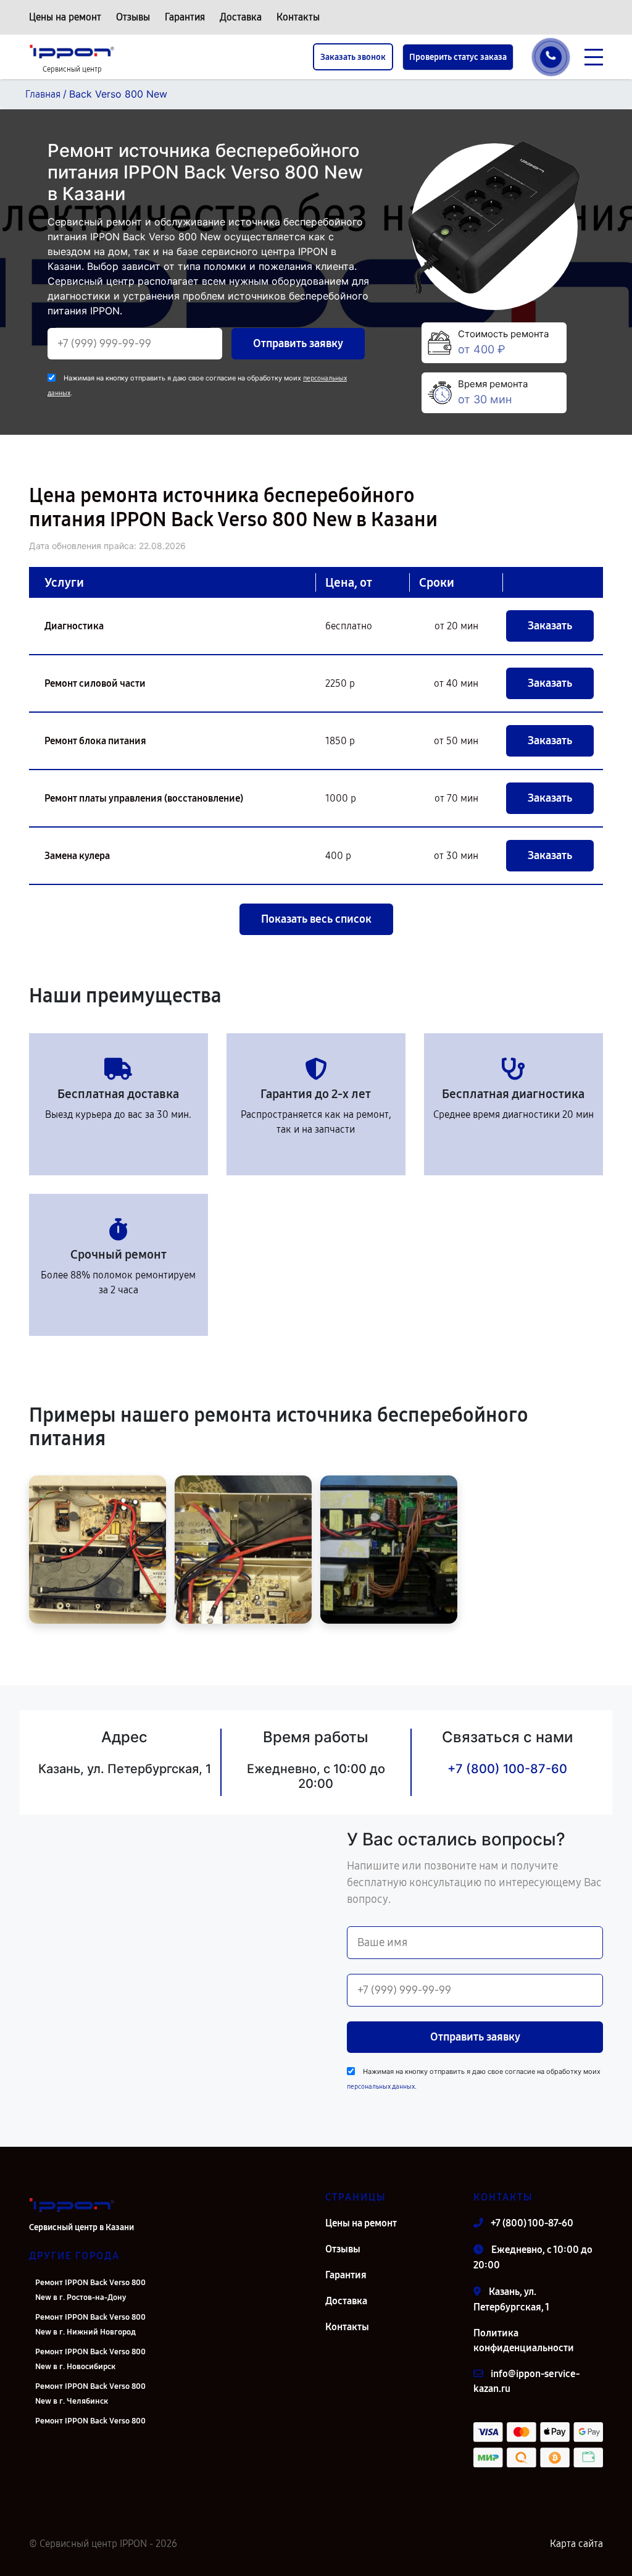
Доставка (241, 17)
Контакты (298, 17)
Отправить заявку (298, 343)
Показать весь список (316, 919)
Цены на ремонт (65, 17)
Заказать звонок (353, 57)
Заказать (550, 626)
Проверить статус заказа (458, 57)
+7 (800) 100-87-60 (507, 1769)
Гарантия (185, 17)
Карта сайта (576, 2544)
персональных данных (381, 2087)
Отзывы (133, 17)
